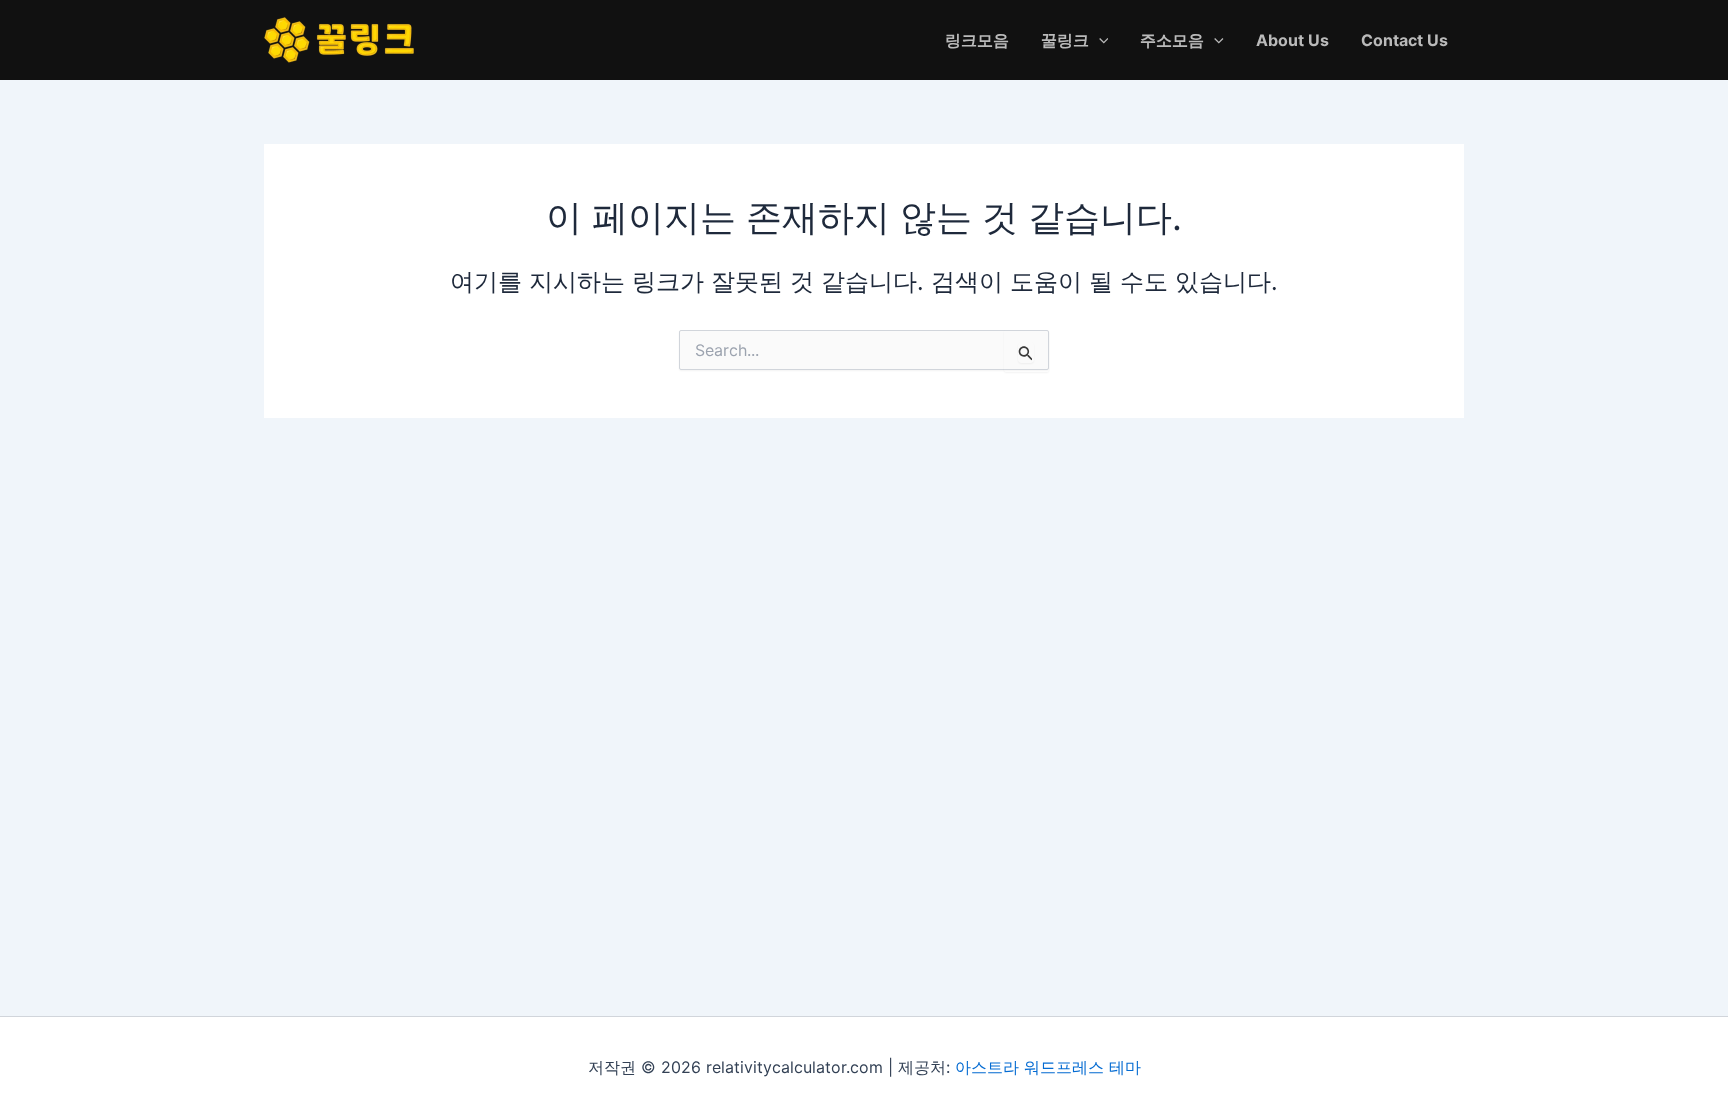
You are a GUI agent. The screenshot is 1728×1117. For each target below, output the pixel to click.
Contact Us (1404, 40)
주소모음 (1172, 40)
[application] (1099, 40)
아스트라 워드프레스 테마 (1048, 1067)
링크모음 (977, 40)
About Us (1292, 40)
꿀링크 (1065, 40)
